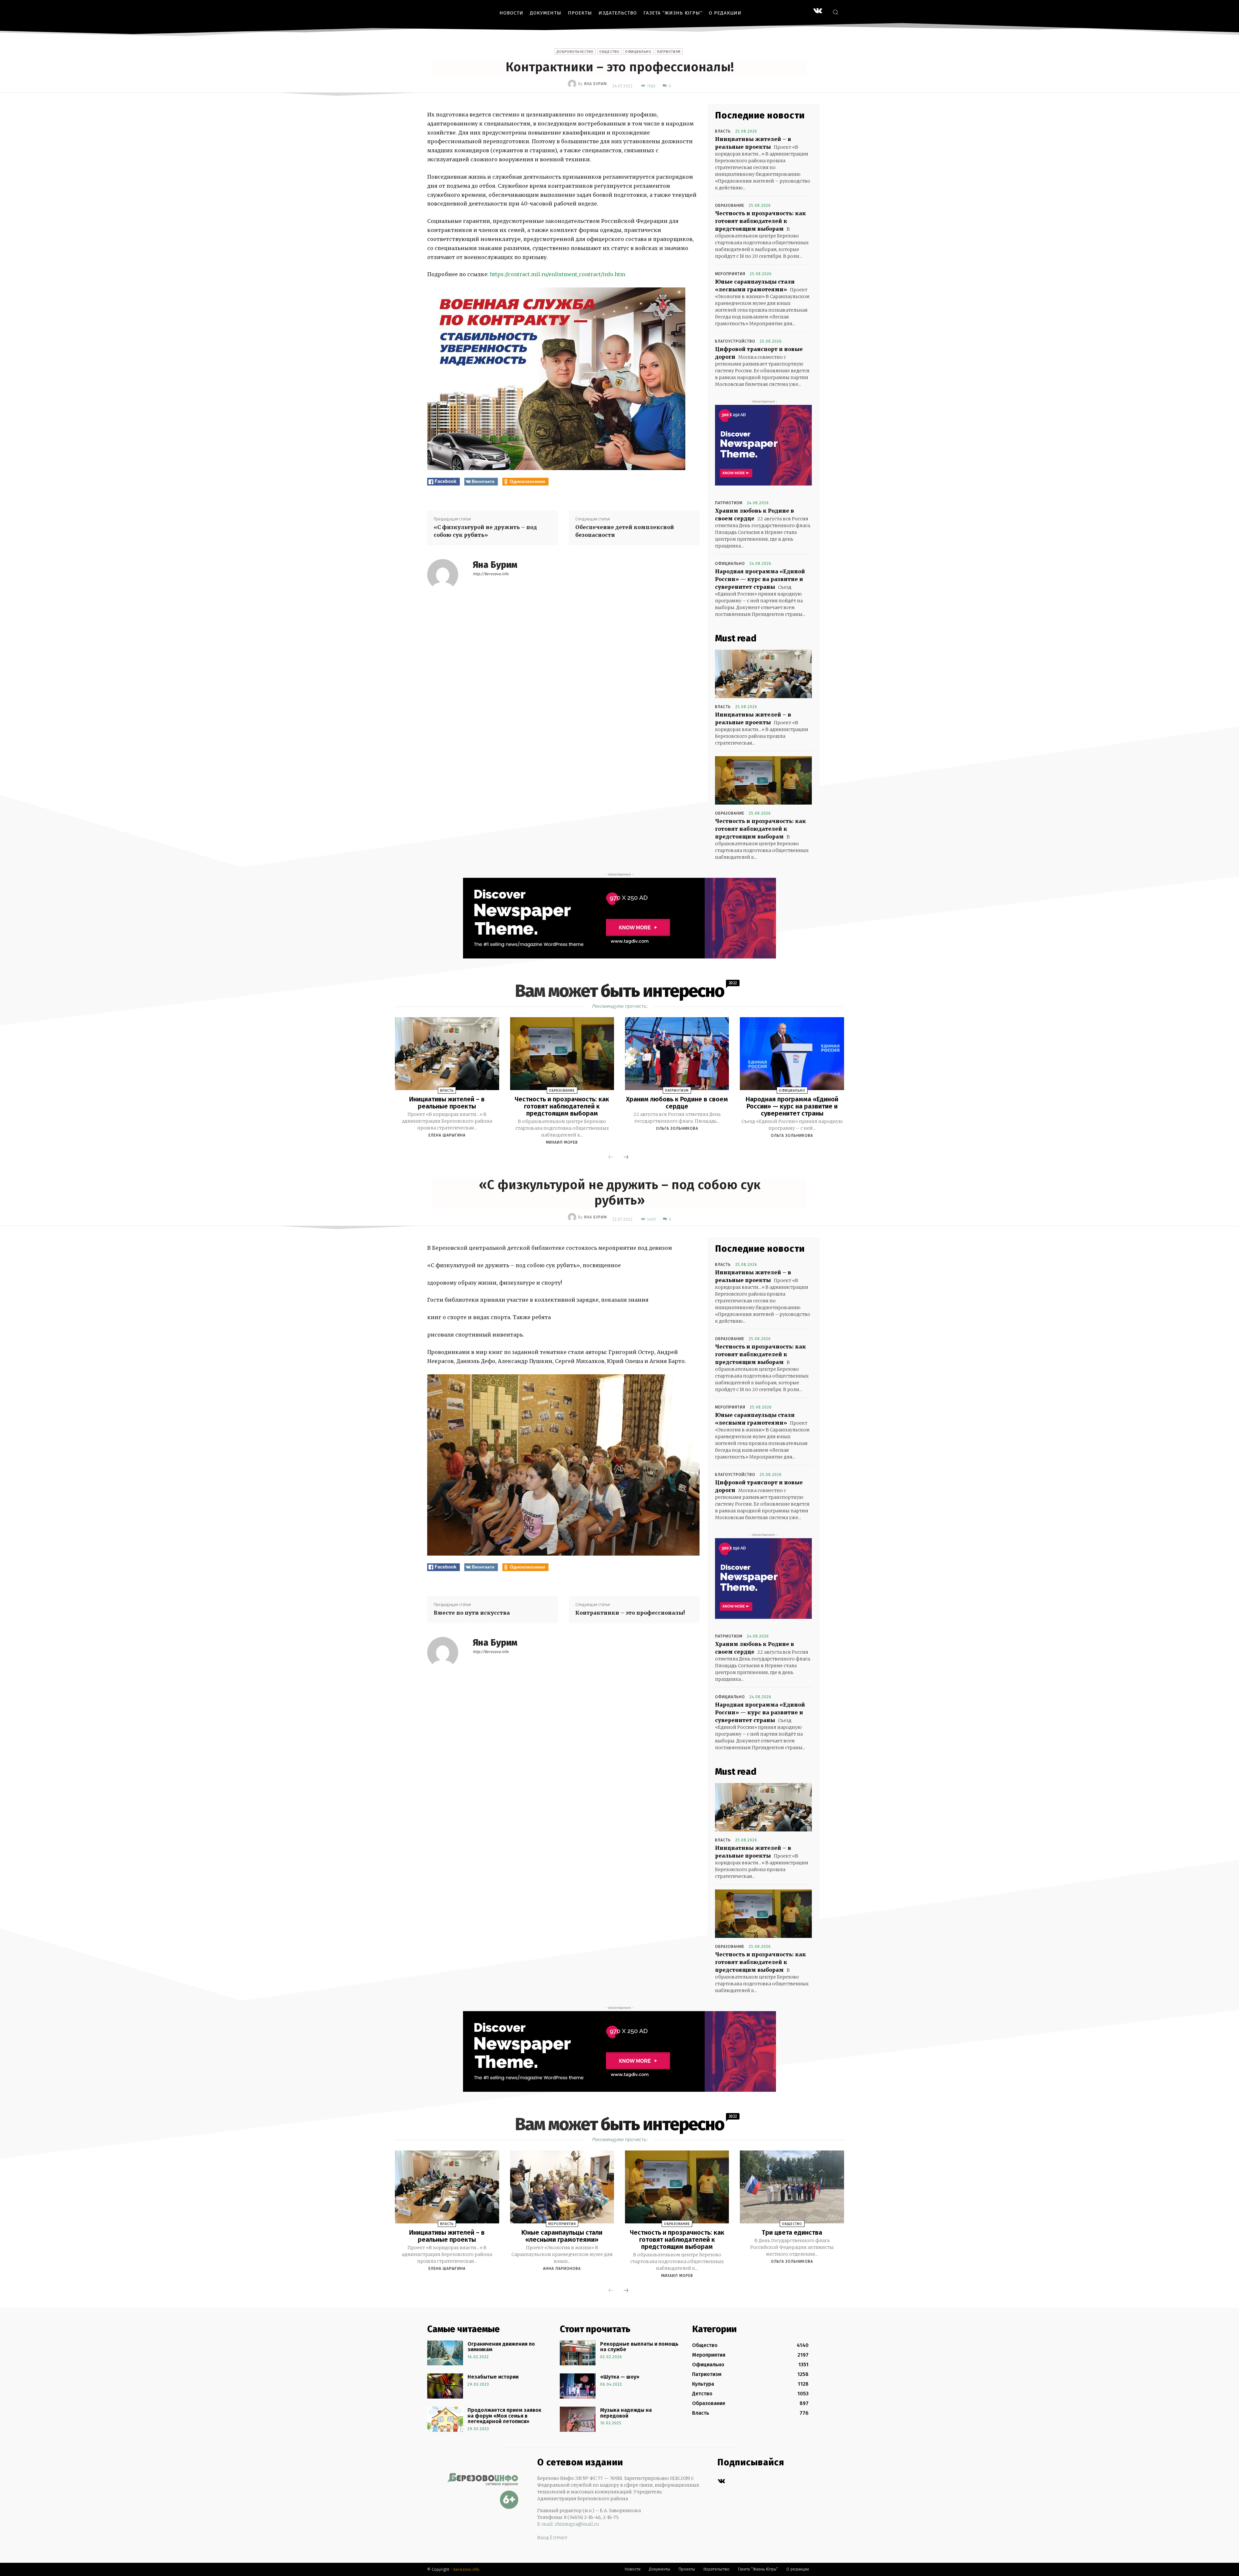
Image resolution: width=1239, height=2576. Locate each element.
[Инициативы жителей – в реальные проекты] (763, 674)
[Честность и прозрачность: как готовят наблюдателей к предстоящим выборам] (763, 780)
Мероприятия (730, 274)
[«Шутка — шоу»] (578, 2386)
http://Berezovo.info (491, 574)
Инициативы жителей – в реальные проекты (447, 1103)
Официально (638, 52)
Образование (730, 205)
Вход (543, 2538)
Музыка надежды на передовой (626, 2413)
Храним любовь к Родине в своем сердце (677, 1103)
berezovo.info (466, 2569)
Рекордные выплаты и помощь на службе (639, 2347)
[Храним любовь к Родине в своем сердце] (677, 1054)
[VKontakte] (818, 11)
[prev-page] (611, 1158)
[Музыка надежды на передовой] (578, 2419)
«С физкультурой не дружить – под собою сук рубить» (485, 531)
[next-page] (626, 1158)
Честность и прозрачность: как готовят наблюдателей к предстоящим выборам (761, 221)
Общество (609, 52)
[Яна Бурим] (573, 84)
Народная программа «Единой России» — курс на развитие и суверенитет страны (760, 579)
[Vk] (721, 2481)
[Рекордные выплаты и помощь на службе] (578, 2353)
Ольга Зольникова (677, 1128)
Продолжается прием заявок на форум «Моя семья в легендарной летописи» (504, 2416)
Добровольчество (575, 52)
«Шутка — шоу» (620, 2377)
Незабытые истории (493, 2377)
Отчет (560, 2538)
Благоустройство (735, 341)
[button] (835, 12)
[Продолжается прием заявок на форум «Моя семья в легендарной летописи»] (445, 2419)
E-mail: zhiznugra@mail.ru (568, 2524)
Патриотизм (669, 52)
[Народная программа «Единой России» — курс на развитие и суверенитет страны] (792, 1054)
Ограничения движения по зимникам (501, 2347)
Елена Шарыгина (447, 1135)
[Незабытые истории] (445, 2386)
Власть (723, 131)
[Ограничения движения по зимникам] (445, 2353)
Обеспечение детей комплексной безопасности (625, 531)
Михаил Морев (562, 1142)
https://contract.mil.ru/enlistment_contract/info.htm (558, 274)
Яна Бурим (595, 84)
